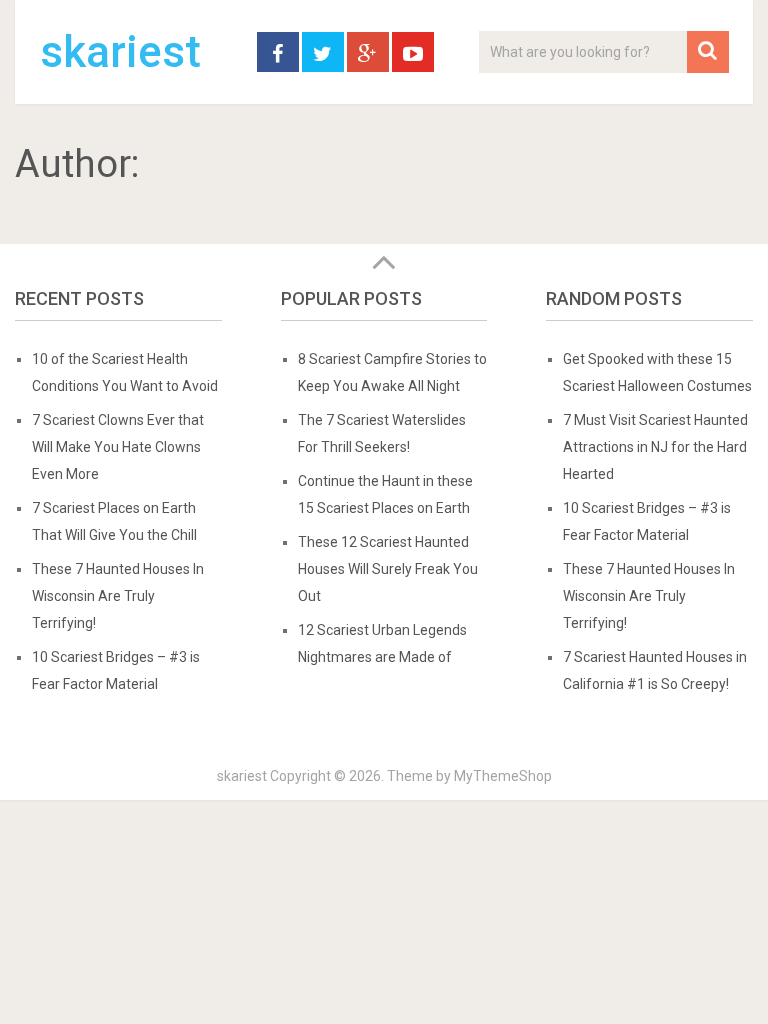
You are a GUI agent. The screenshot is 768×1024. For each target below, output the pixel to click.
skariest (120, 52)
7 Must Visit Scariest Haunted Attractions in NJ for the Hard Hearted (655, 447)
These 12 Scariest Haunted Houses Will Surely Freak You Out (388, 569)
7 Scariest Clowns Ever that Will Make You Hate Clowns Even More (118, 447)
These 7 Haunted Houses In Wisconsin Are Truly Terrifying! (118, 596)
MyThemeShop (503, 776)
